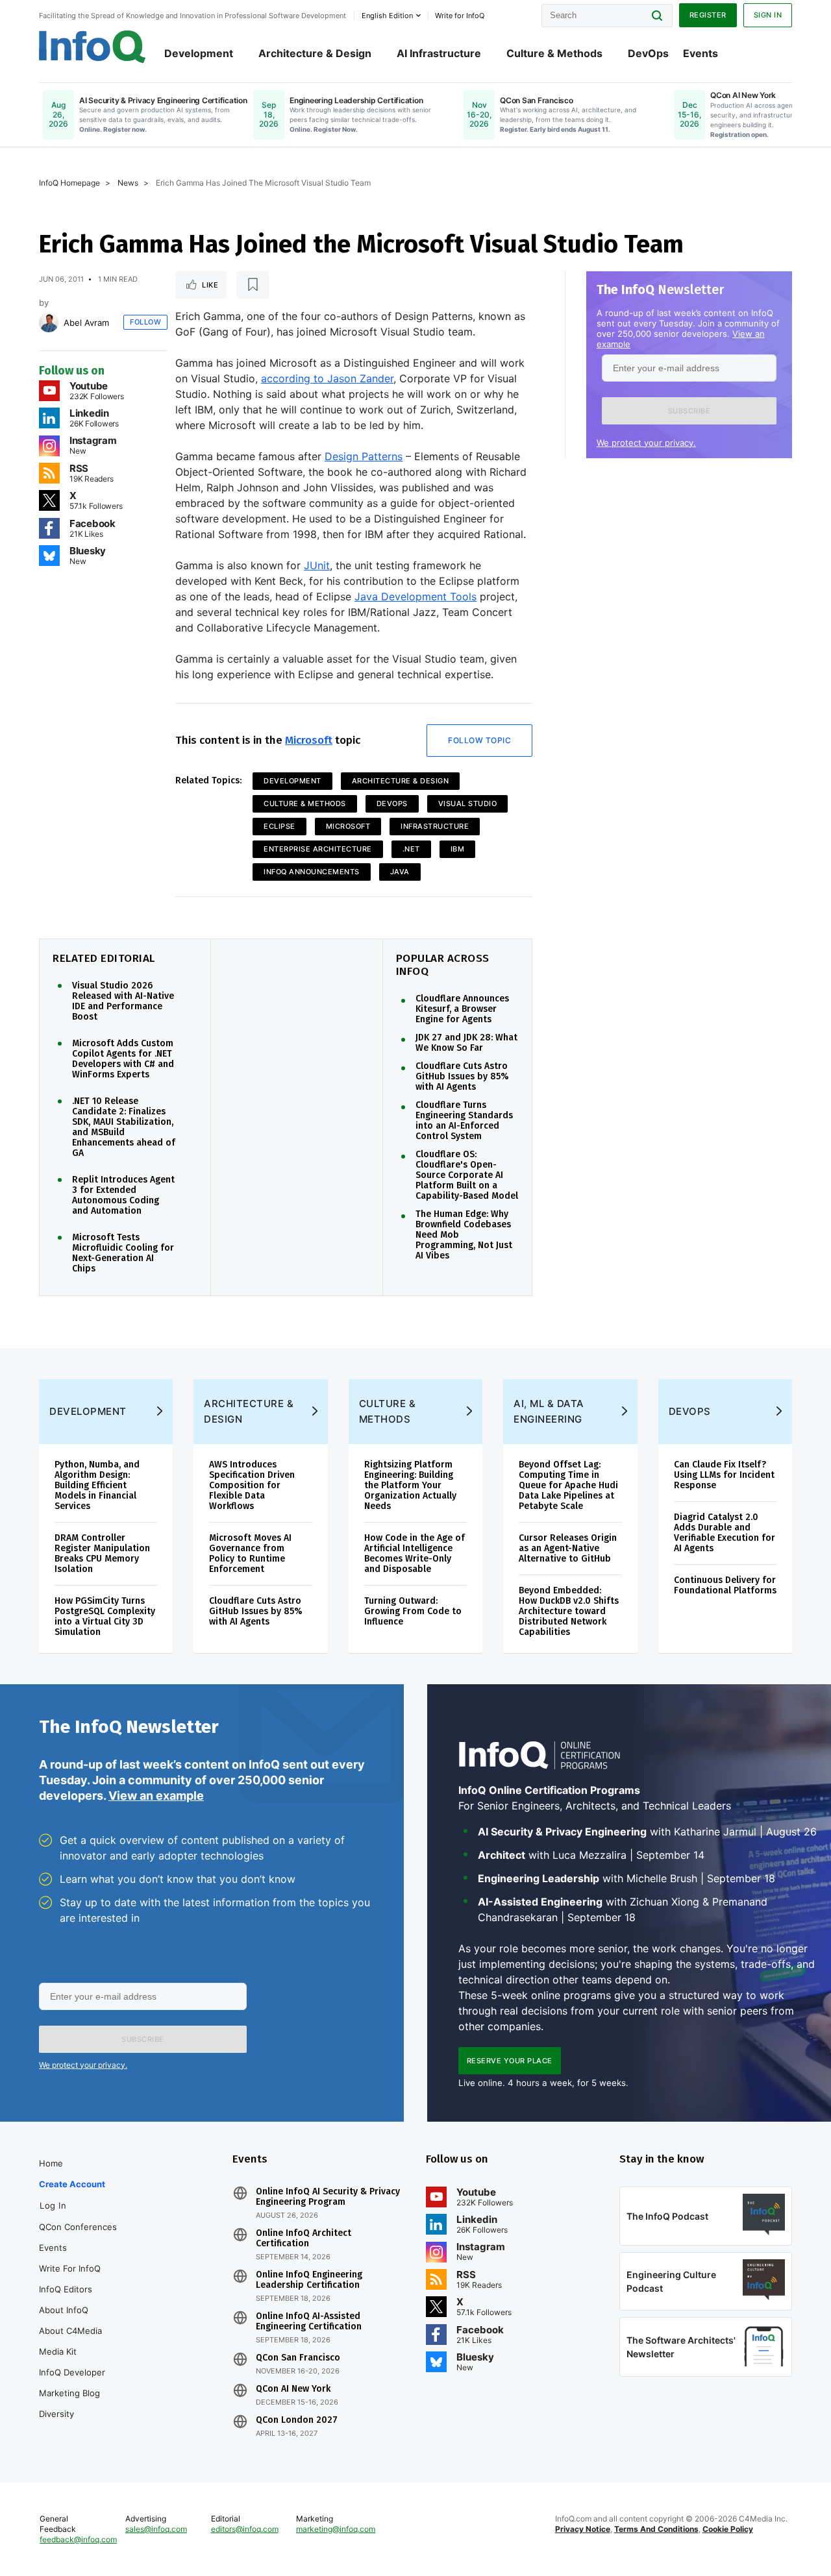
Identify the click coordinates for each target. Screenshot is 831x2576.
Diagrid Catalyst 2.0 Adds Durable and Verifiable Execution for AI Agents (725, 1533)
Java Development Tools (415, 596)
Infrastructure (435, 826)
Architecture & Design (315, 53)
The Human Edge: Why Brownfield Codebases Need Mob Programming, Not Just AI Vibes (464, 1235)
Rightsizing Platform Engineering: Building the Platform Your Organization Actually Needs (410, 1485)
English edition (387, 16)
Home (51, 2163)
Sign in (768, 15)
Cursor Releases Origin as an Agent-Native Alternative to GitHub (568, 1548)
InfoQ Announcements (312, 872)
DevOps (648, 53)
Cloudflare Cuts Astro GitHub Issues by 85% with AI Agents (462, 1077)
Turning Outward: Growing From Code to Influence (413, 1611)
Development (199, 53)
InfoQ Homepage (69, 183)
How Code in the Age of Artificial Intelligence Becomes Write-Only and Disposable (415, 1553)
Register (708, 15)
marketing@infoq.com (336, 2529)
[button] (689, 411)
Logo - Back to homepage (93, 47)
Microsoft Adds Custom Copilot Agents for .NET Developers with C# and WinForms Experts (123, 1059)
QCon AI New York (293, 2389)
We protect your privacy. (646, 443)
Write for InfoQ (70, 2268)
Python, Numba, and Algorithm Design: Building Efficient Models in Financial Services (97, 1485)
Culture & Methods (554, 53)
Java (400, 872)
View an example (156, 1796)
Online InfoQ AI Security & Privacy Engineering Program (328, 2197)
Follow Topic (479, 740)
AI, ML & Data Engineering (549, 1411)
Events (701, 53)
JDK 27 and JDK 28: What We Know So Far (466, 1043)
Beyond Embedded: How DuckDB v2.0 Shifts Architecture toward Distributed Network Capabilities (569, 1611)
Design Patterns (364, 456)
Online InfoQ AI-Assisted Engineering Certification (309, 2322)
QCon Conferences (78, 2227)
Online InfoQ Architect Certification (304, 2239)
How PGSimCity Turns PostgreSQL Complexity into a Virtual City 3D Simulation (105, 1616)
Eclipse (279, 826)
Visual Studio (468, 803)
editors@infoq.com (245, 2529)
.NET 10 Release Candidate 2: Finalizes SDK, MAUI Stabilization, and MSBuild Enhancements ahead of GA (124, 1127)
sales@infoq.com (156, 2529)
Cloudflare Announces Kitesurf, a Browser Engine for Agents (462, 1009)
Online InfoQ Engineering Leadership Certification (309, 2280)
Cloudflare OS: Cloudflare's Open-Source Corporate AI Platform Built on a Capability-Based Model (467, 1175)
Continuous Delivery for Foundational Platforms (725, 1585)
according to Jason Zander (327, 378)
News (128, 183)
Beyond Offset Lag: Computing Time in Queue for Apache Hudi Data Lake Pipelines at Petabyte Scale (568, 1485)
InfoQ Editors (66, 2289)
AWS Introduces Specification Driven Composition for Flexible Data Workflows (252, 1485)
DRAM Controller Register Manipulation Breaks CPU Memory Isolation (102, 1553)
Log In (53, 2205)
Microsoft (309, 740)
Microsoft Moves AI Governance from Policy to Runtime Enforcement (250, 1553)
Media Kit (58, 2351)
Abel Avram (86, 323)
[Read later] (253, 285)
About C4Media (70, 2331)
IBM (458, 849)
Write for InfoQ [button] (460, 16)
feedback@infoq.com (78, 2539)
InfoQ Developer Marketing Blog (72, 2383)
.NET (411, 849)
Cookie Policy (728, 2529)
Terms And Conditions (656, 2529)
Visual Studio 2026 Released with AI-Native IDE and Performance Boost (123, 1001)
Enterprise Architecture (318, 849)
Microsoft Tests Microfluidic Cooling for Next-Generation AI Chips (123, 1253)
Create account (72, 2184)
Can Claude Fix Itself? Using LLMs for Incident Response (724, 1475)
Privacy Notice (583, 2529)
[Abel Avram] (49, 323)
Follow (145, 322)
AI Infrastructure (439, 53)
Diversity (56, 2414)
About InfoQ (64, 2310)
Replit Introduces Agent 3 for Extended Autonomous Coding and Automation (123, 1196)
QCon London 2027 (297, 2420)
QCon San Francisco (298, 2358)
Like (210, 285)
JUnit (317, 565)
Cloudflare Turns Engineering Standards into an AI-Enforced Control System (464, 1121)
